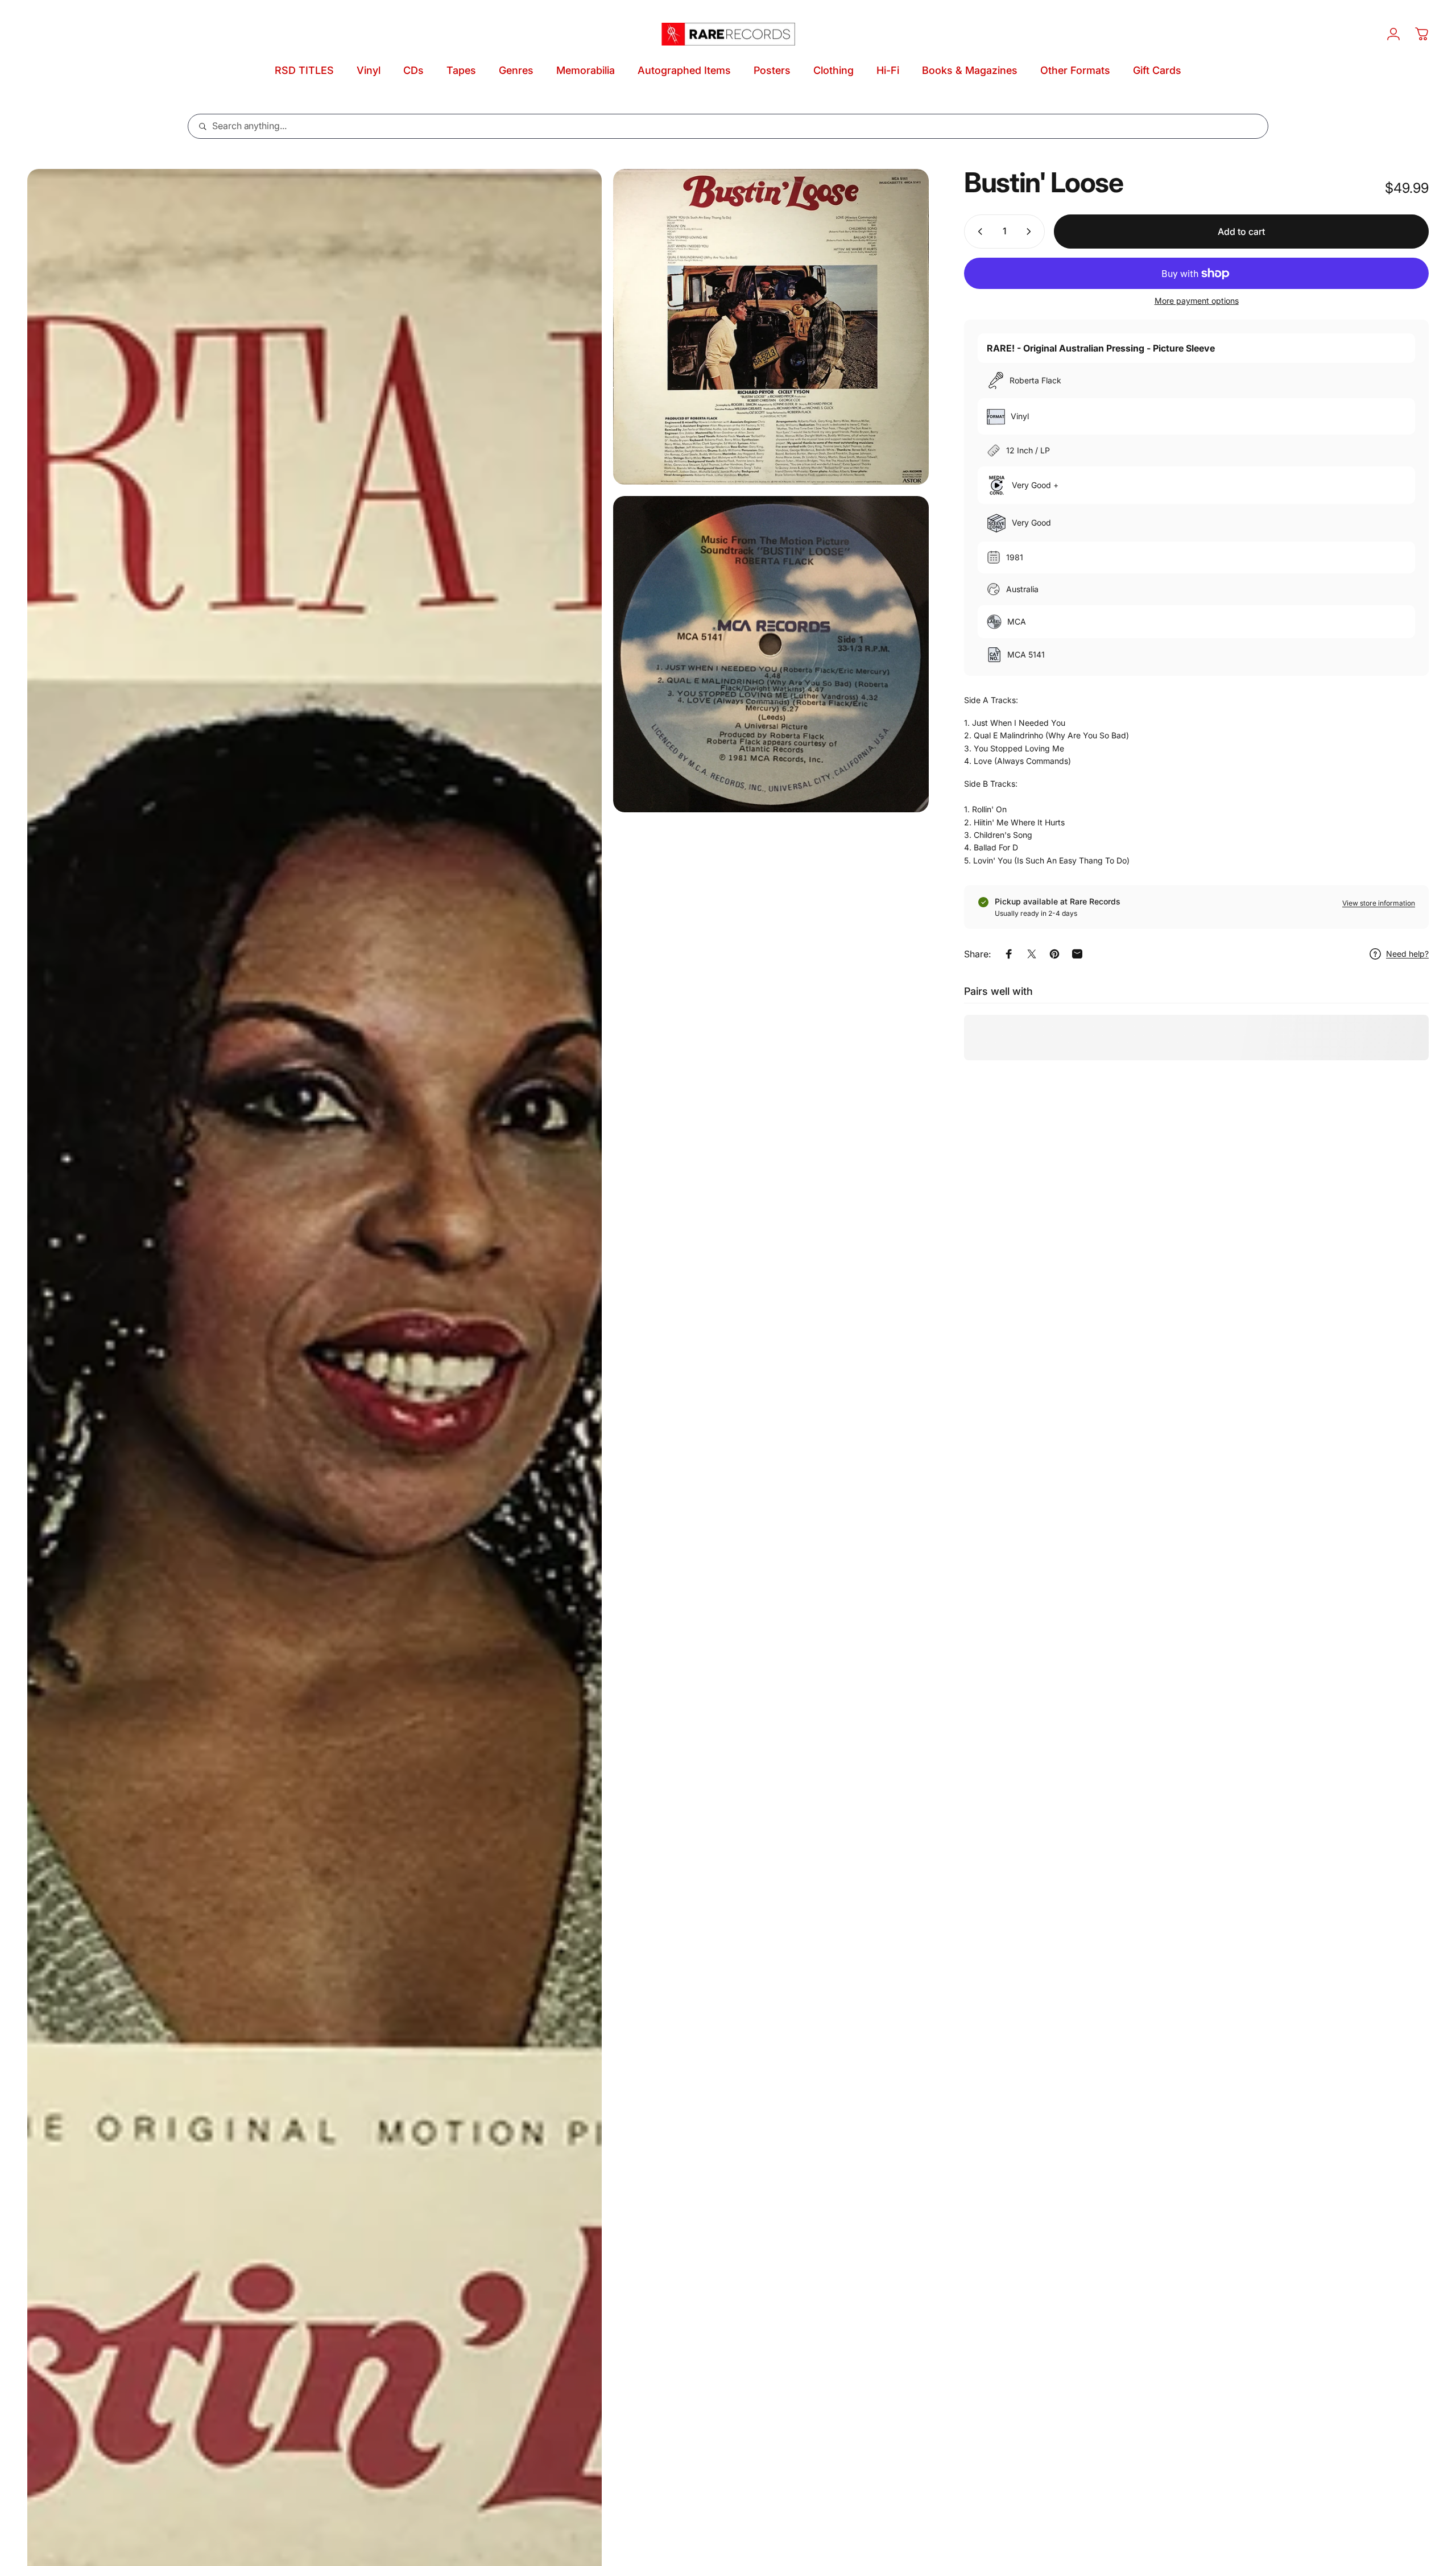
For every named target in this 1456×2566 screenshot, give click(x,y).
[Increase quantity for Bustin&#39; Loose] (1031, 232)
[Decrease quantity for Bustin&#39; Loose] (978, 232)
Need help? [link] (1407, 954)
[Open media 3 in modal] (771, 654)
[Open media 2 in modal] (771, 327)
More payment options (1197, 301)
